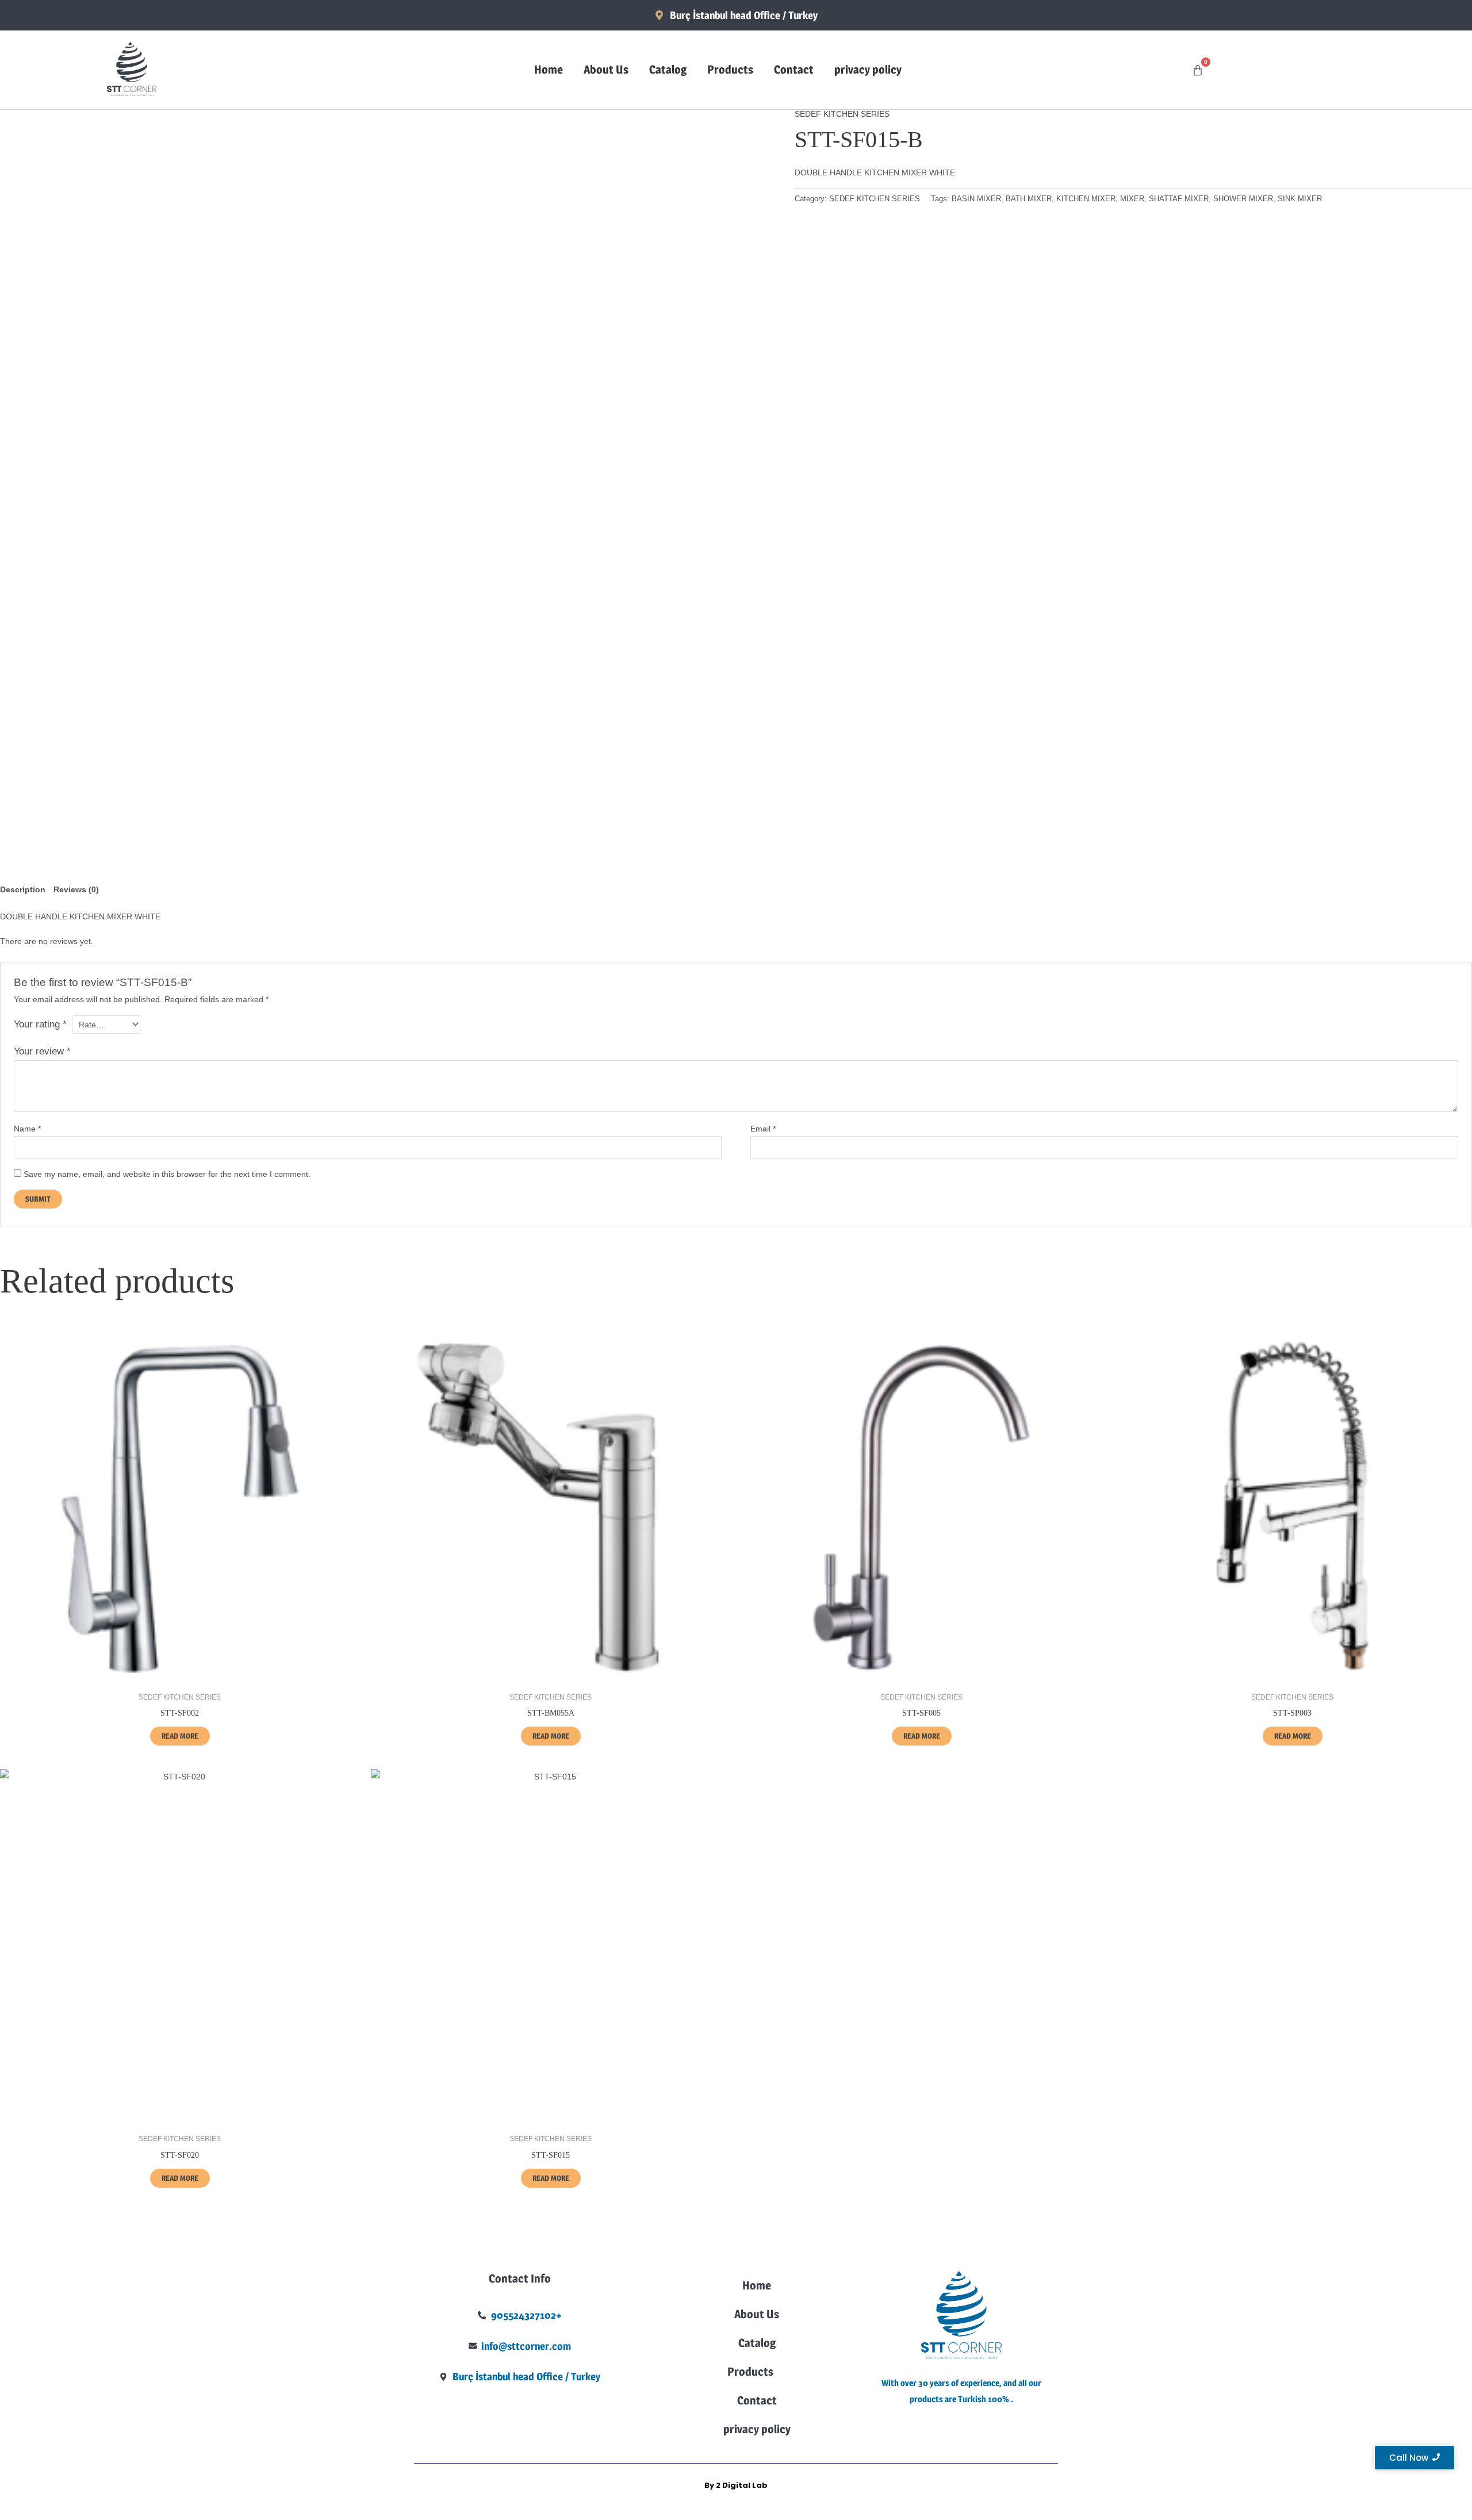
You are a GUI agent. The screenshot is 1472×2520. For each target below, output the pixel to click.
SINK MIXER (1300, 199)
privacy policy (868, 70)
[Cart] (1198, 70)
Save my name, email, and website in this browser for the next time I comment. (167, 1174)
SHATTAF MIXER (1179, 199)
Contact (794, 70)
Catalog (668, 70)
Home (549, 70)
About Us (606, 70)
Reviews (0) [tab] (76, 889)
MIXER (1132, 199)
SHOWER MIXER (1243, 199)
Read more (180, 1736)
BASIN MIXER (976, 199)
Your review (42, 1051)
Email (763, 1129)
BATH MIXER (1029, 199)
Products (730, 70)
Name (27, 1129)
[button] (757, 2372)
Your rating (40, 1024)
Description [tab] (23, 889)
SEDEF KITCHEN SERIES (842, 114)
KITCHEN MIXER (1086, 199)
